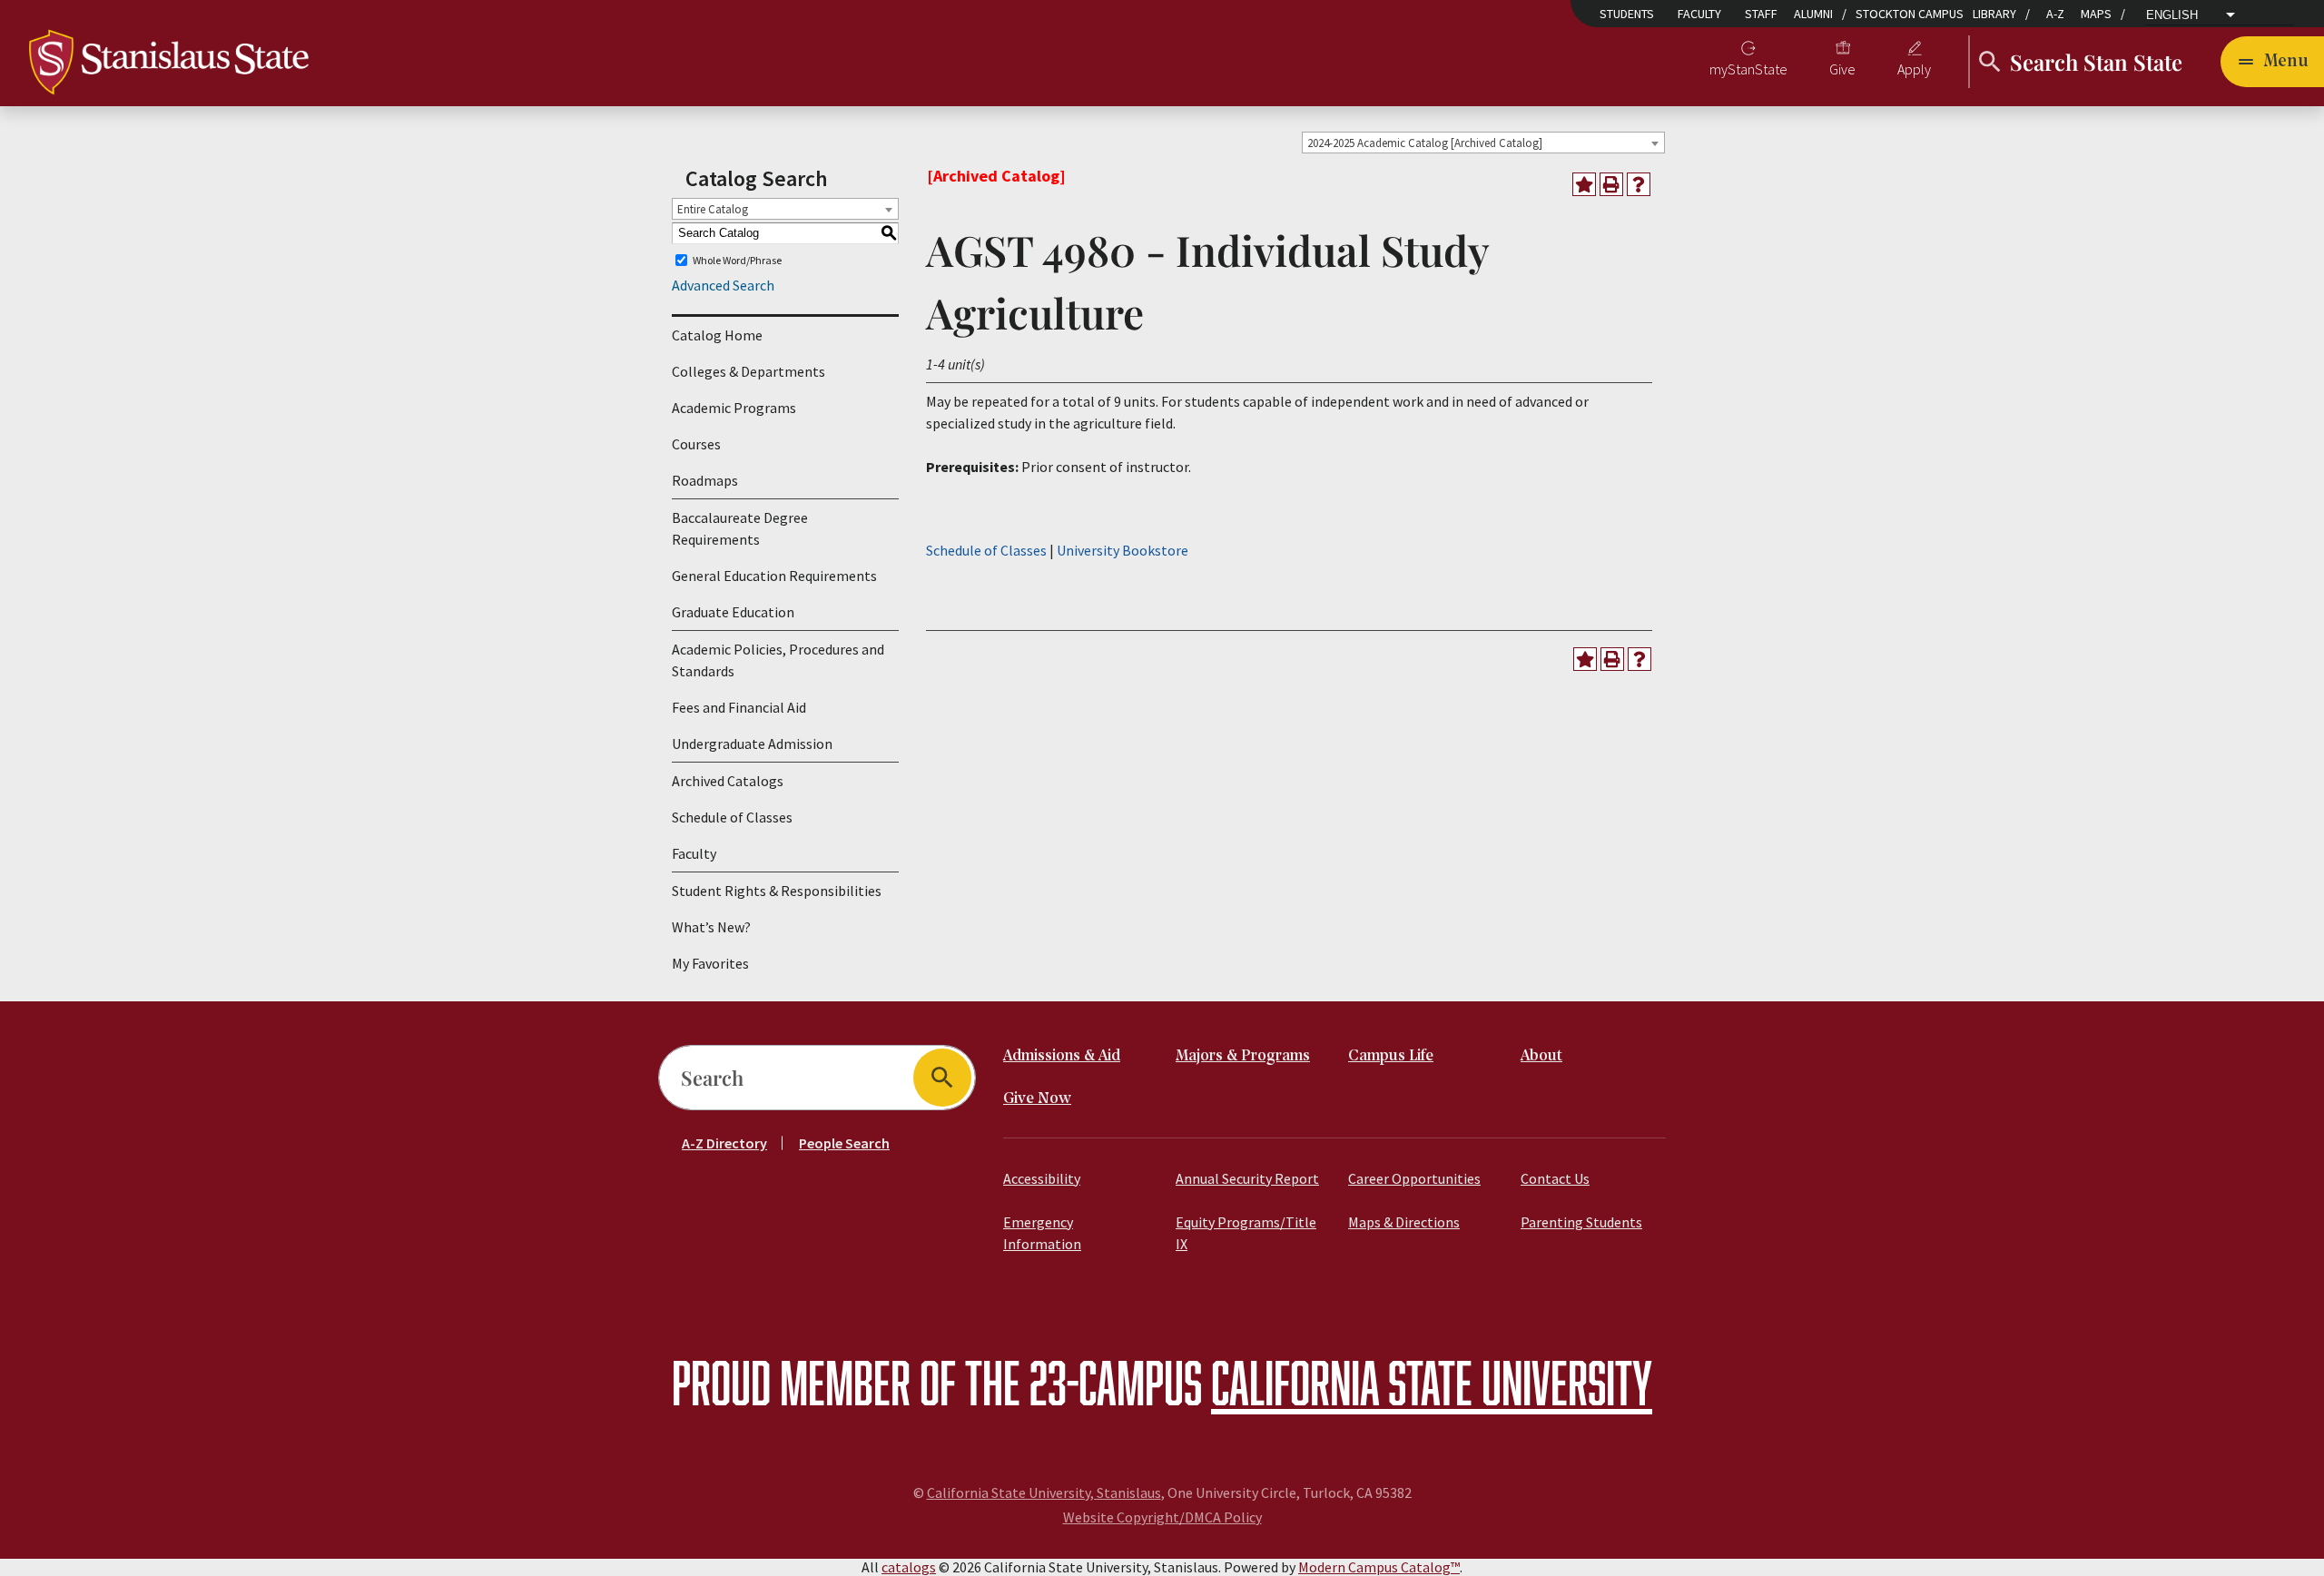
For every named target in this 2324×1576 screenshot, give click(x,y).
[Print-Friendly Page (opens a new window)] (1611, 184)
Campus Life (1391, 1056)
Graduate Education (733, 612)
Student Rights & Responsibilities (777, 891)
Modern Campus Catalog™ (1379, 1567)
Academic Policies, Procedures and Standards (778, 660)
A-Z (2055, 14)
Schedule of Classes (732, 817)
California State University (1432, 1382)
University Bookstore (1123, 550)
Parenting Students (1581, 1222)
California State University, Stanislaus (1044, 1492)
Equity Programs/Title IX (1246, 1233)
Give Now (1037, 1099)
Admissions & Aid (1062, 1056)
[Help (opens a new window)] (1639, 184)
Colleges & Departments (748, 371)
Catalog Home (717, 335)
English (2172, 15)
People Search (844, 1143)
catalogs (909, 1567)
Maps (2096, 14)
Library (1994, 14)
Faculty (1699, 14)
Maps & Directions (1404, 1222)
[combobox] (1483, 143)
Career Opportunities (1414, 1178)
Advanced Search (723, 285)
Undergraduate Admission (752, 744)
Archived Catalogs (728, 781)
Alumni (1813, 14)
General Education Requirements (774, 576)
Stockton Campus (1910, 14)
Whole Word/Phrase (737, 260)
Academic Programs (734, 408)
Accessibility (1042, 1178)
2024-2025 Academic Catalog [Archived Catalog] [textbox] (1425, 143)
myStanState (1748, 69)
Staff (1761, 14)
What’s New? (711, 927)
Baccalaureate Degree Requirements (740, 528)
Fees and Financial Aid (739, 707)
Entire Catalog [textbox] (713, 209)
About (1541, 1056)
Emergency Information (1042, 1233)
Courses (696, 444)
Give (1842, 69)
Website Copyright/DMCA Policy (1162, 1517)
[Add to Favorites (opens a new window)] (1584, 184)
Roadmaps (705, 480)
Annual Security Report (1247, 1178)
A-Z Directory (724, 1143)
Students (1627, 14)
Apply (1914, 69)
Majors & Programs (1243, 1056)
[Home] (169, 60)
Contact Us (1555, 1178)
